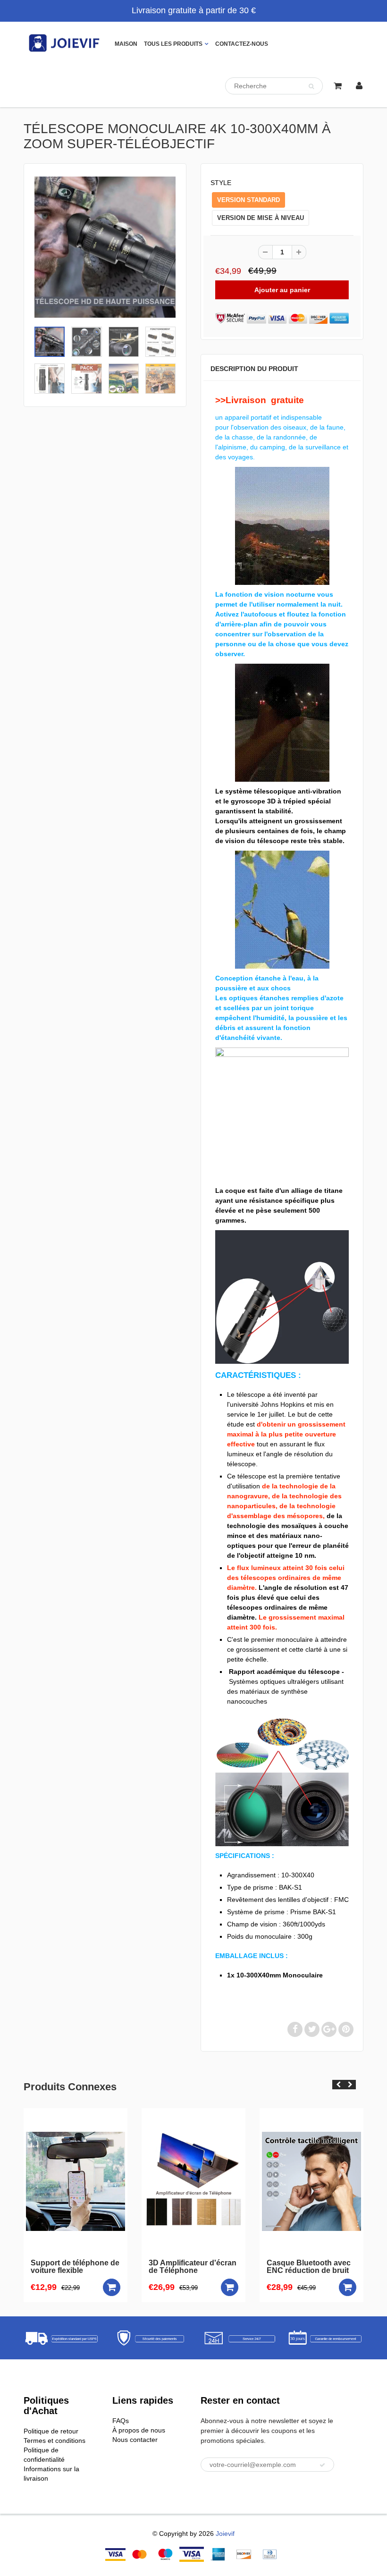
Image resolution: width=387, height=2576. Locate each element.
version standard (248, 200)
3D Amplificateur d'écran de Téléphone (193, 2267)
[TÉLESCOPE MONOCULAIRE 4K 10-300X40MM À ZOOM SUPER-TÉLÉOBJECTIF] (105, 247)
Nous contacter (135, 2440)
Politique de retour (51, 2431)
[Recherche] (311, 86)
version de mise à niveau (261, 218)
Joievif (225, 2534)
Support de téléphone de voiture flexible (75, 2267)
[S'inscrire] (322, 2465)
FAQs (121, 2421)
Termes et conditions (55, 2441)
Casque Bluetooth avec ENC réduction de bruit (309, 2267)
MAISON (126, 44)
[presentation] (338, 2085)
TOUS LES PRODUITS (173, 44)
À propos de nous (139, 2430)
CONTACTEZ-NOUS (242, 44)
